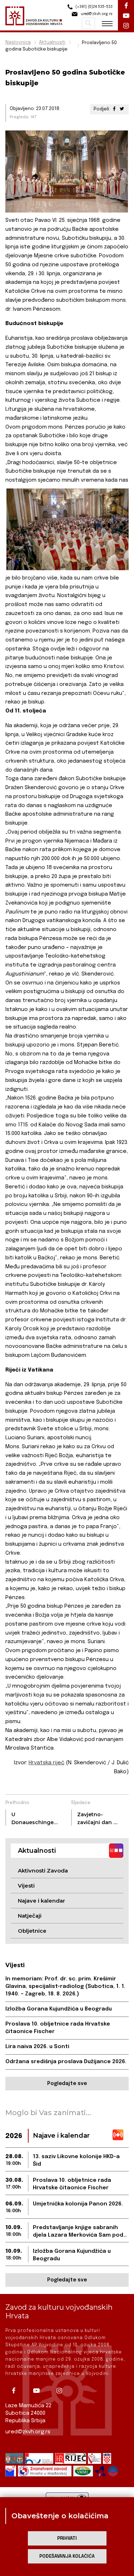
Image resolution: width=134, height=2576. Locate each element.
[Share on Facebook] (114, 109)
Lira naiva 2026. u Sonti (37, 2047)
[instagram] (62, 2391)
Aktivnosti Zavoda (43, 1871)
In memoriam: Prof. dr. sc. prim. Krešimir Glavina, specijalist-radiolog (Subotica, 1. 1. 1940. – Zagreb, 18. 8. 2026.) (65, 1986)
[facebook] (16, 2391)
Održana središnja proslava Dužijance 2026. (66, 2062)
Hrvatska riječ (46, 1763)
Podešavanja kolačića (67, 2556)
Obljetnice (32, 1931)
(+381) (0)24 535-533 (93, 7)
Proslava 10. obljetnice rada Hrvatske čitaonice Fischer (58, 2028)
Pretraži (88, 23)
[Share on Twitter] (122, 109)
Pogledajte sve (67, 2084)
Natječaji (30, 1916)
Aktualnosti (52, 42)
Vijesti (26, 1886)
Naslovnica (18, 42)
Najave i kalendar (41, 1901)
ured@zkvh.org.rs (28, 2432)
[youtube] (39, 2391)
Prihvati (67, 2539)
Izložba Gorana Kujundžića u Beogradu (59, 2009)
